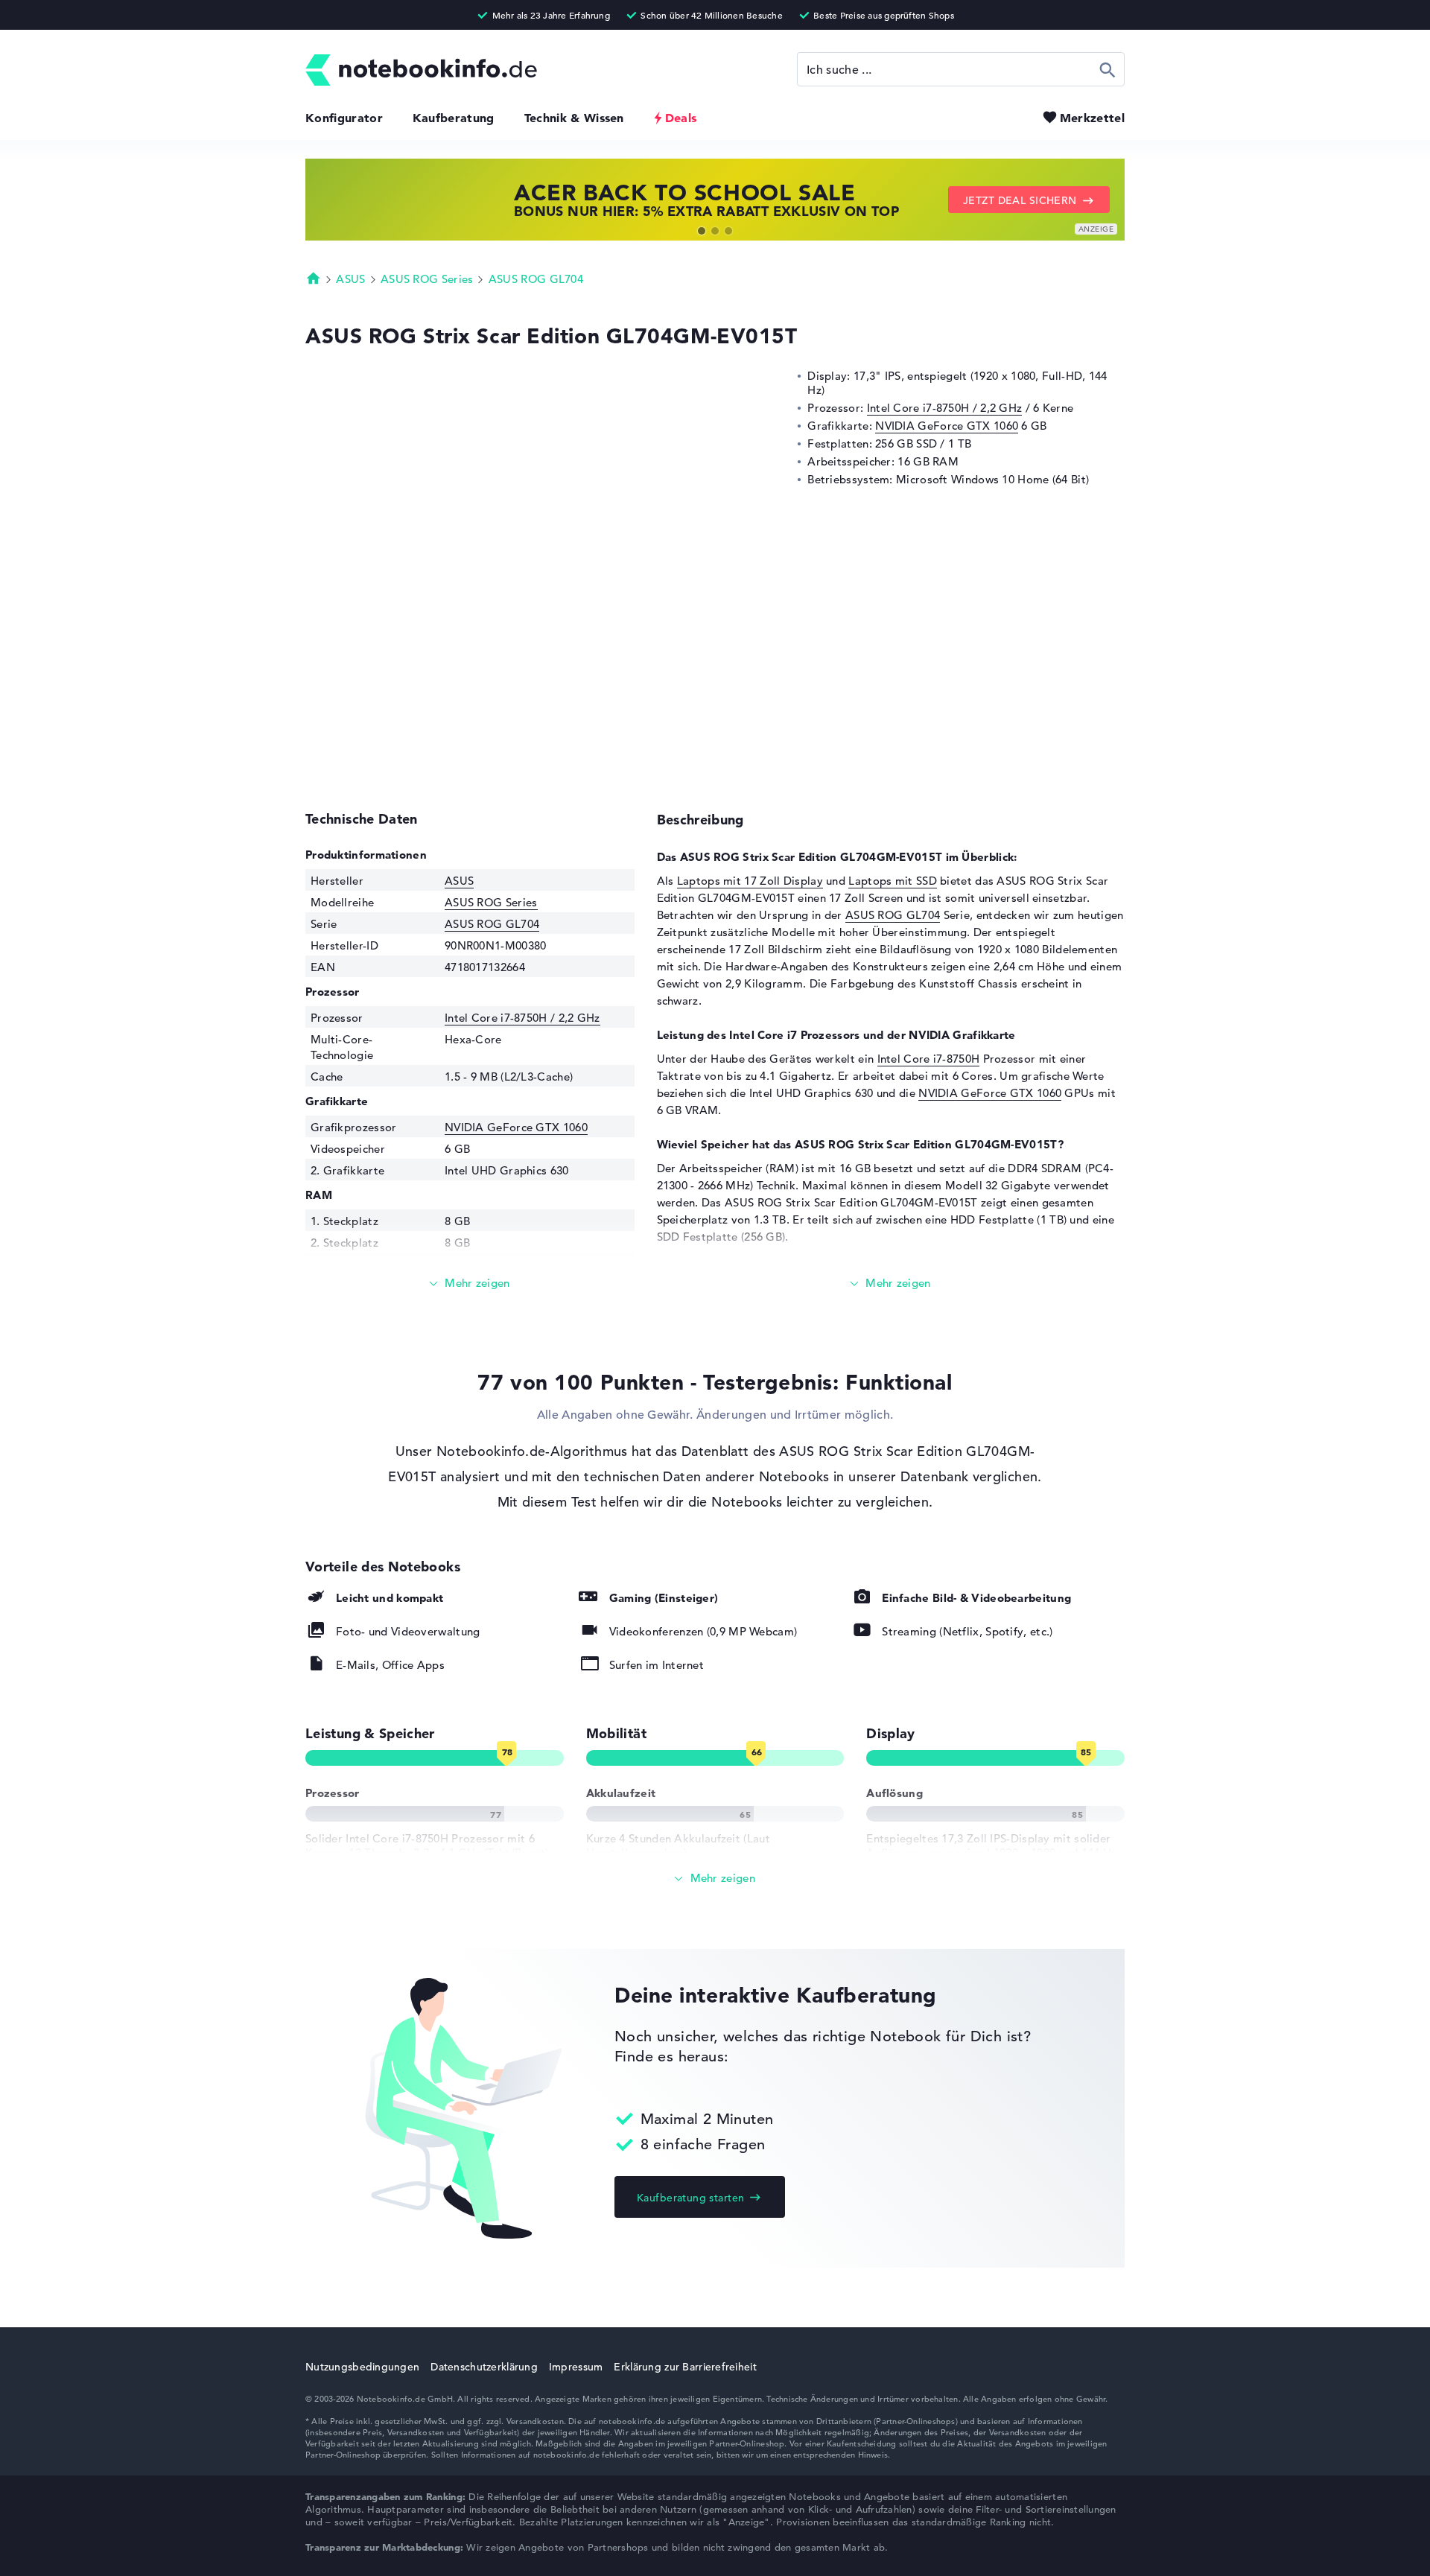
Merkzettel (1092, 118)
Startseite (314, 278)
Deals (681, 118)
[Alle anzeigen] (715, 1879)
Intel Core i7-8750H (929, 1059)
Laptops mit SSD (893, 881)
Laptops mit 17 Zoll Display (750, 881)
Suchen (1108, 69)
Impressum (576, 2367)
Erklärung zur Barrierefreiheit (685, 2367)
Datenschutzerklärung (484, 2367)
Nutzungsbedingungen (362, 2367)
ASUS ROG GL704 (536, 279)
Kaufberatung (454, 118)
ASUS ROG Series (427, 279)
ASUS (350, 279)
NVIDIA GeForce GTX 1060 (947, 426)
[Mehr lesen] (470, 1284)
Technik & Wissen (574, 118)
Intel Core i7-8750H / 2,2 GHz (945, 408)
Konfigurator (344, 118)
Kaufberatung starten (690, 2198)
